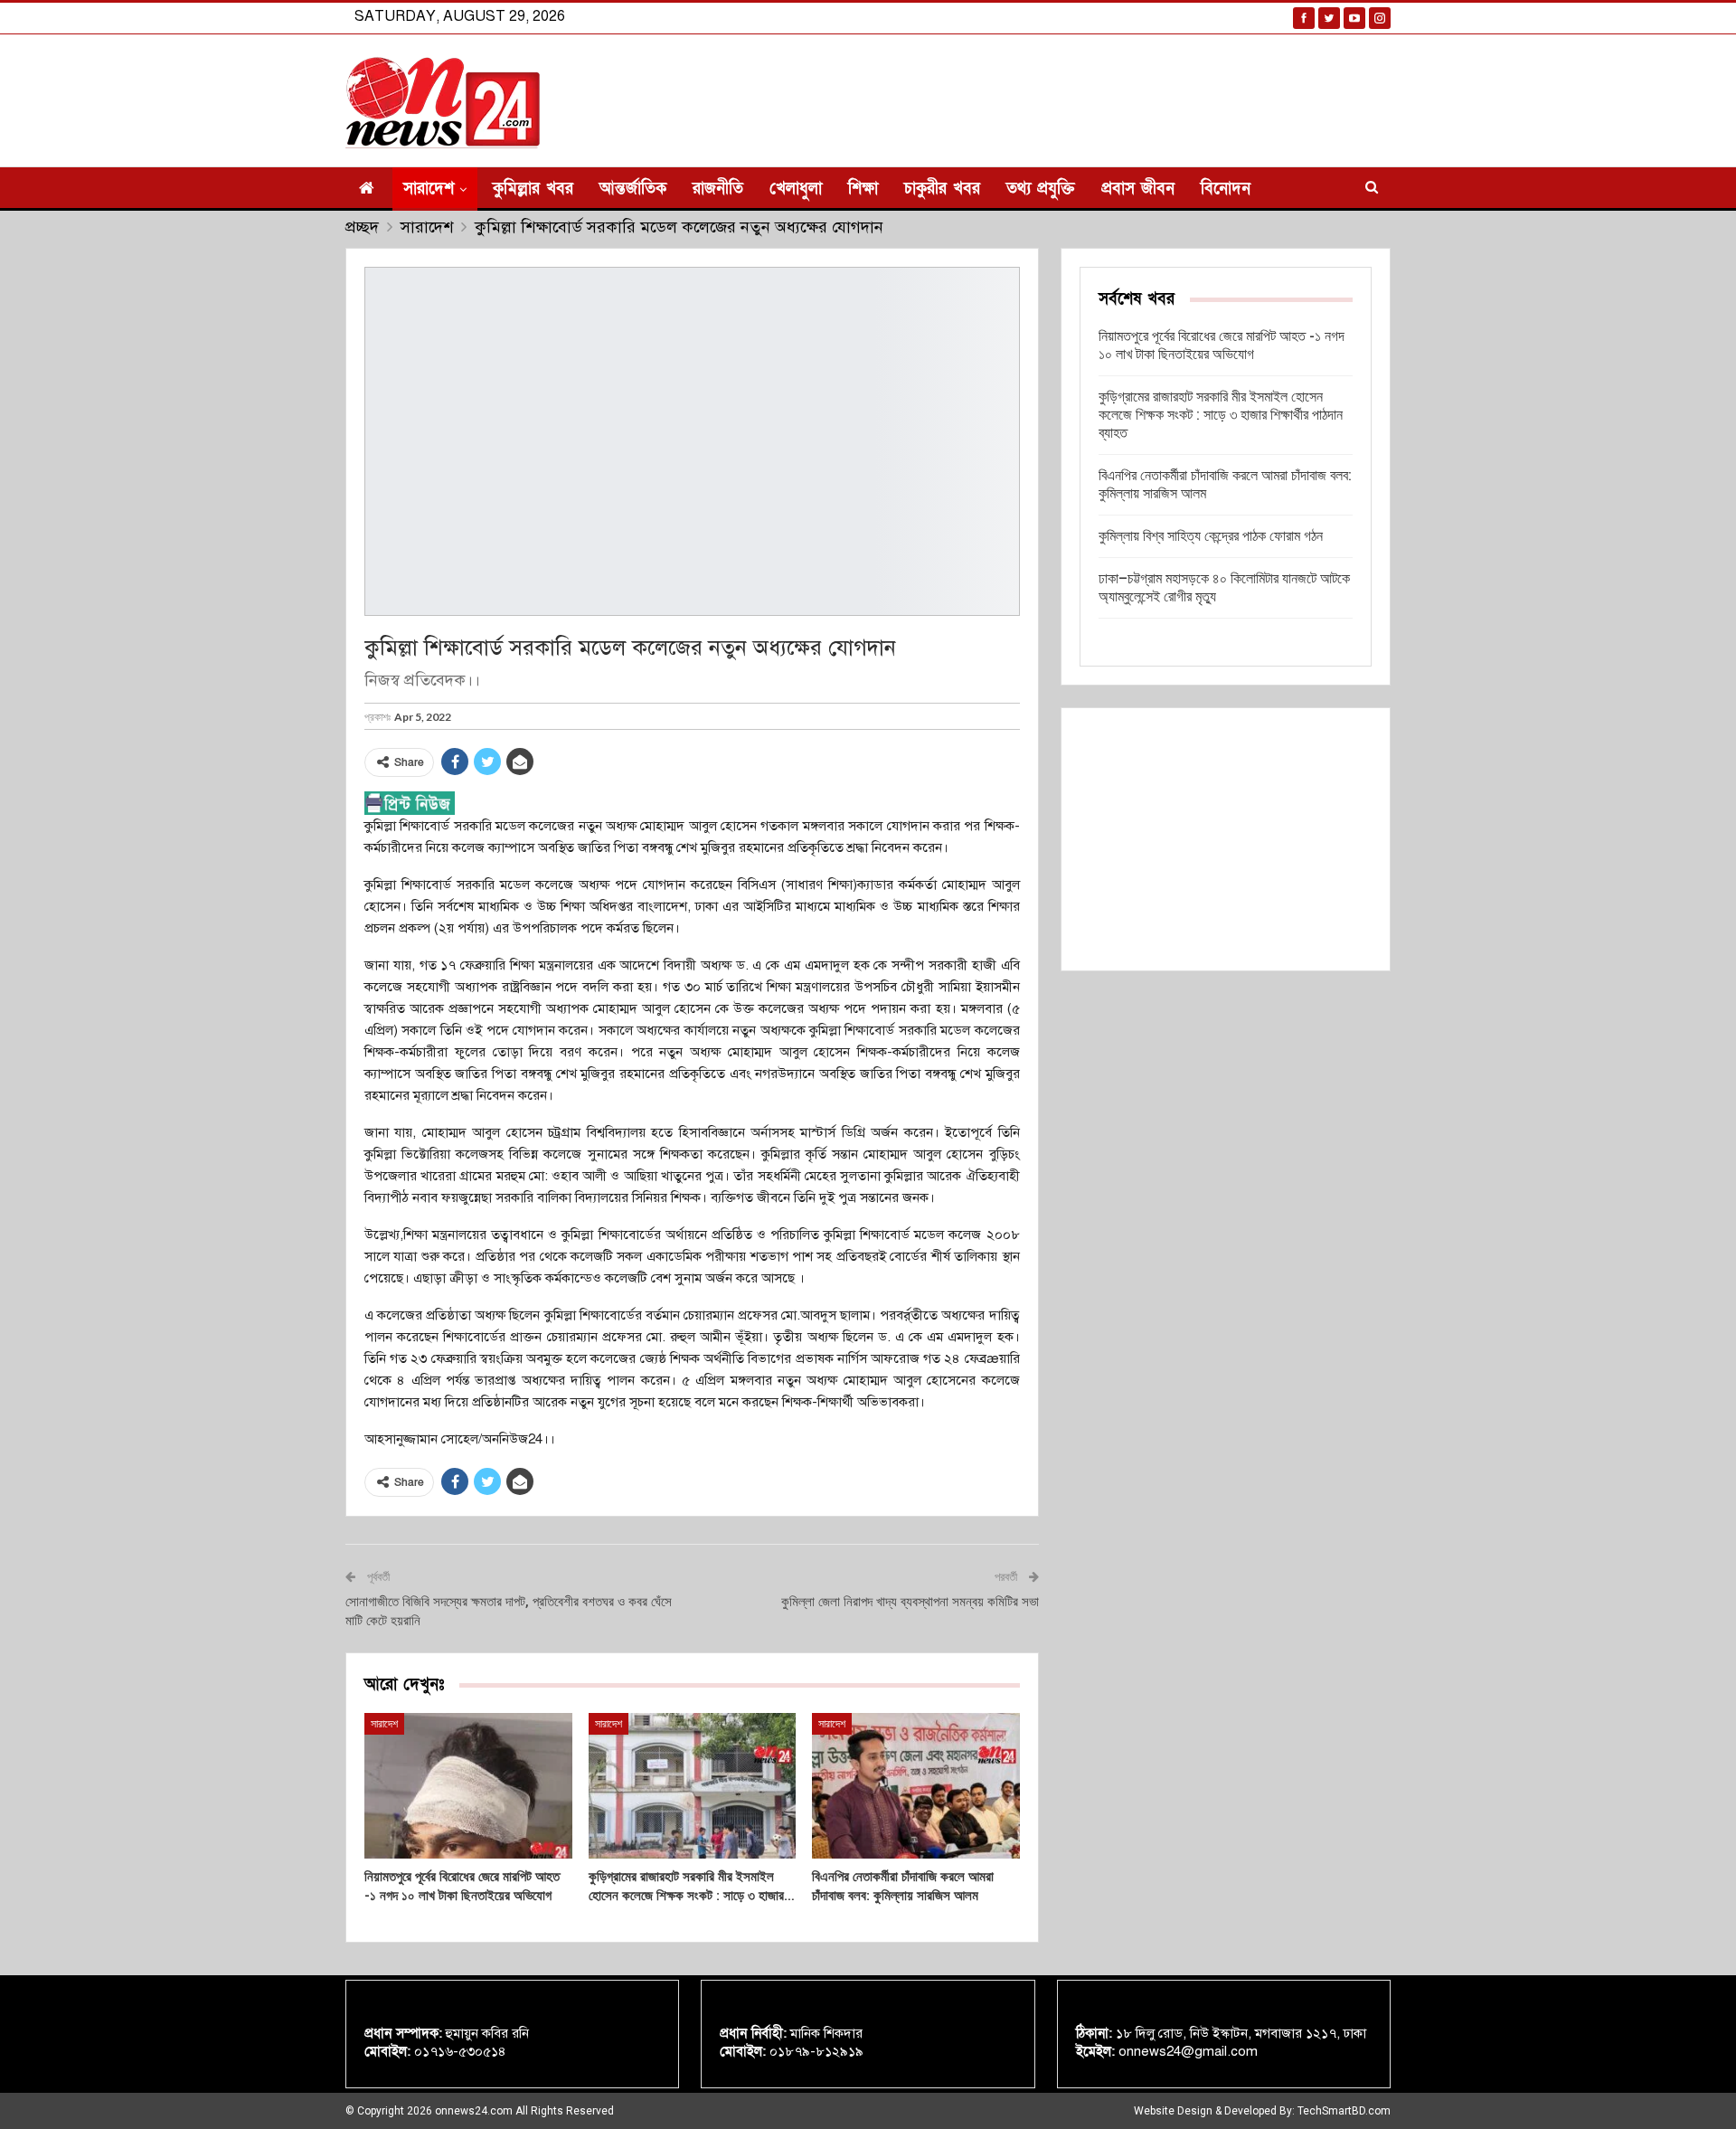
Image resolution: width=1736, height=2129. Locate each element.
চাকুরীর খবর (942, 189)
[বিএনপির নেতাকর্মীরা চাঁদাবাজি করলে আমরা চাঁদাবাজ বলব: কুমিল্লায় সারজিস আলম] (916, 1786)
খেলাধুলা (796, 189)
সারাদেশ (429, 189)
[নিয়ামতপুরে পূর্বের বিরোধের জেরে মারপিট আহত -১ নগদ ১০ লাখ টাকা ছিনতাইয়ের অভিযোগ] (468, 1786)
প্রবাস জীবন (1138, 189)
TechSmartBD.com (1344, 2111)
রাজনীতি (718, 189)
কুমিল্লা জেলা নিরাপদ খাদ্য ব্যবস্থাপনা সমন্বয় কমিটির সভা (910, 1602)
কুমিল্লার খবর (533, 189)
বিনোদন (1226, 189)
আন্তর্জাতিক (633, 189)
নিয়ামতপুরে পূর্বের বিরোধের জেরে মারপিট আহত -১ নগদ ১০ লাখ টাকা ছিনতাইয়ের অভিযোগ (1222, 345)
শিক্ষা (863, 189)
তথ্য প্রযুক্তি (1041, 189)
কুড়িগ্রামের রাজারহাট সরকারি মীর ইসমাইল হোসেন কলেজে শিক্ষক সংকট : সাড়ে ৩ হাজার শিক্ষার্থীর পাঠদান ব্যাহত (1221, 415)
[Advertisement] (1226, 839)
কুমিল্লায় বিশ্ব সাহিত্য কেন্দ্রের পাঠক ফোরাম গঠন (1211, 536)
